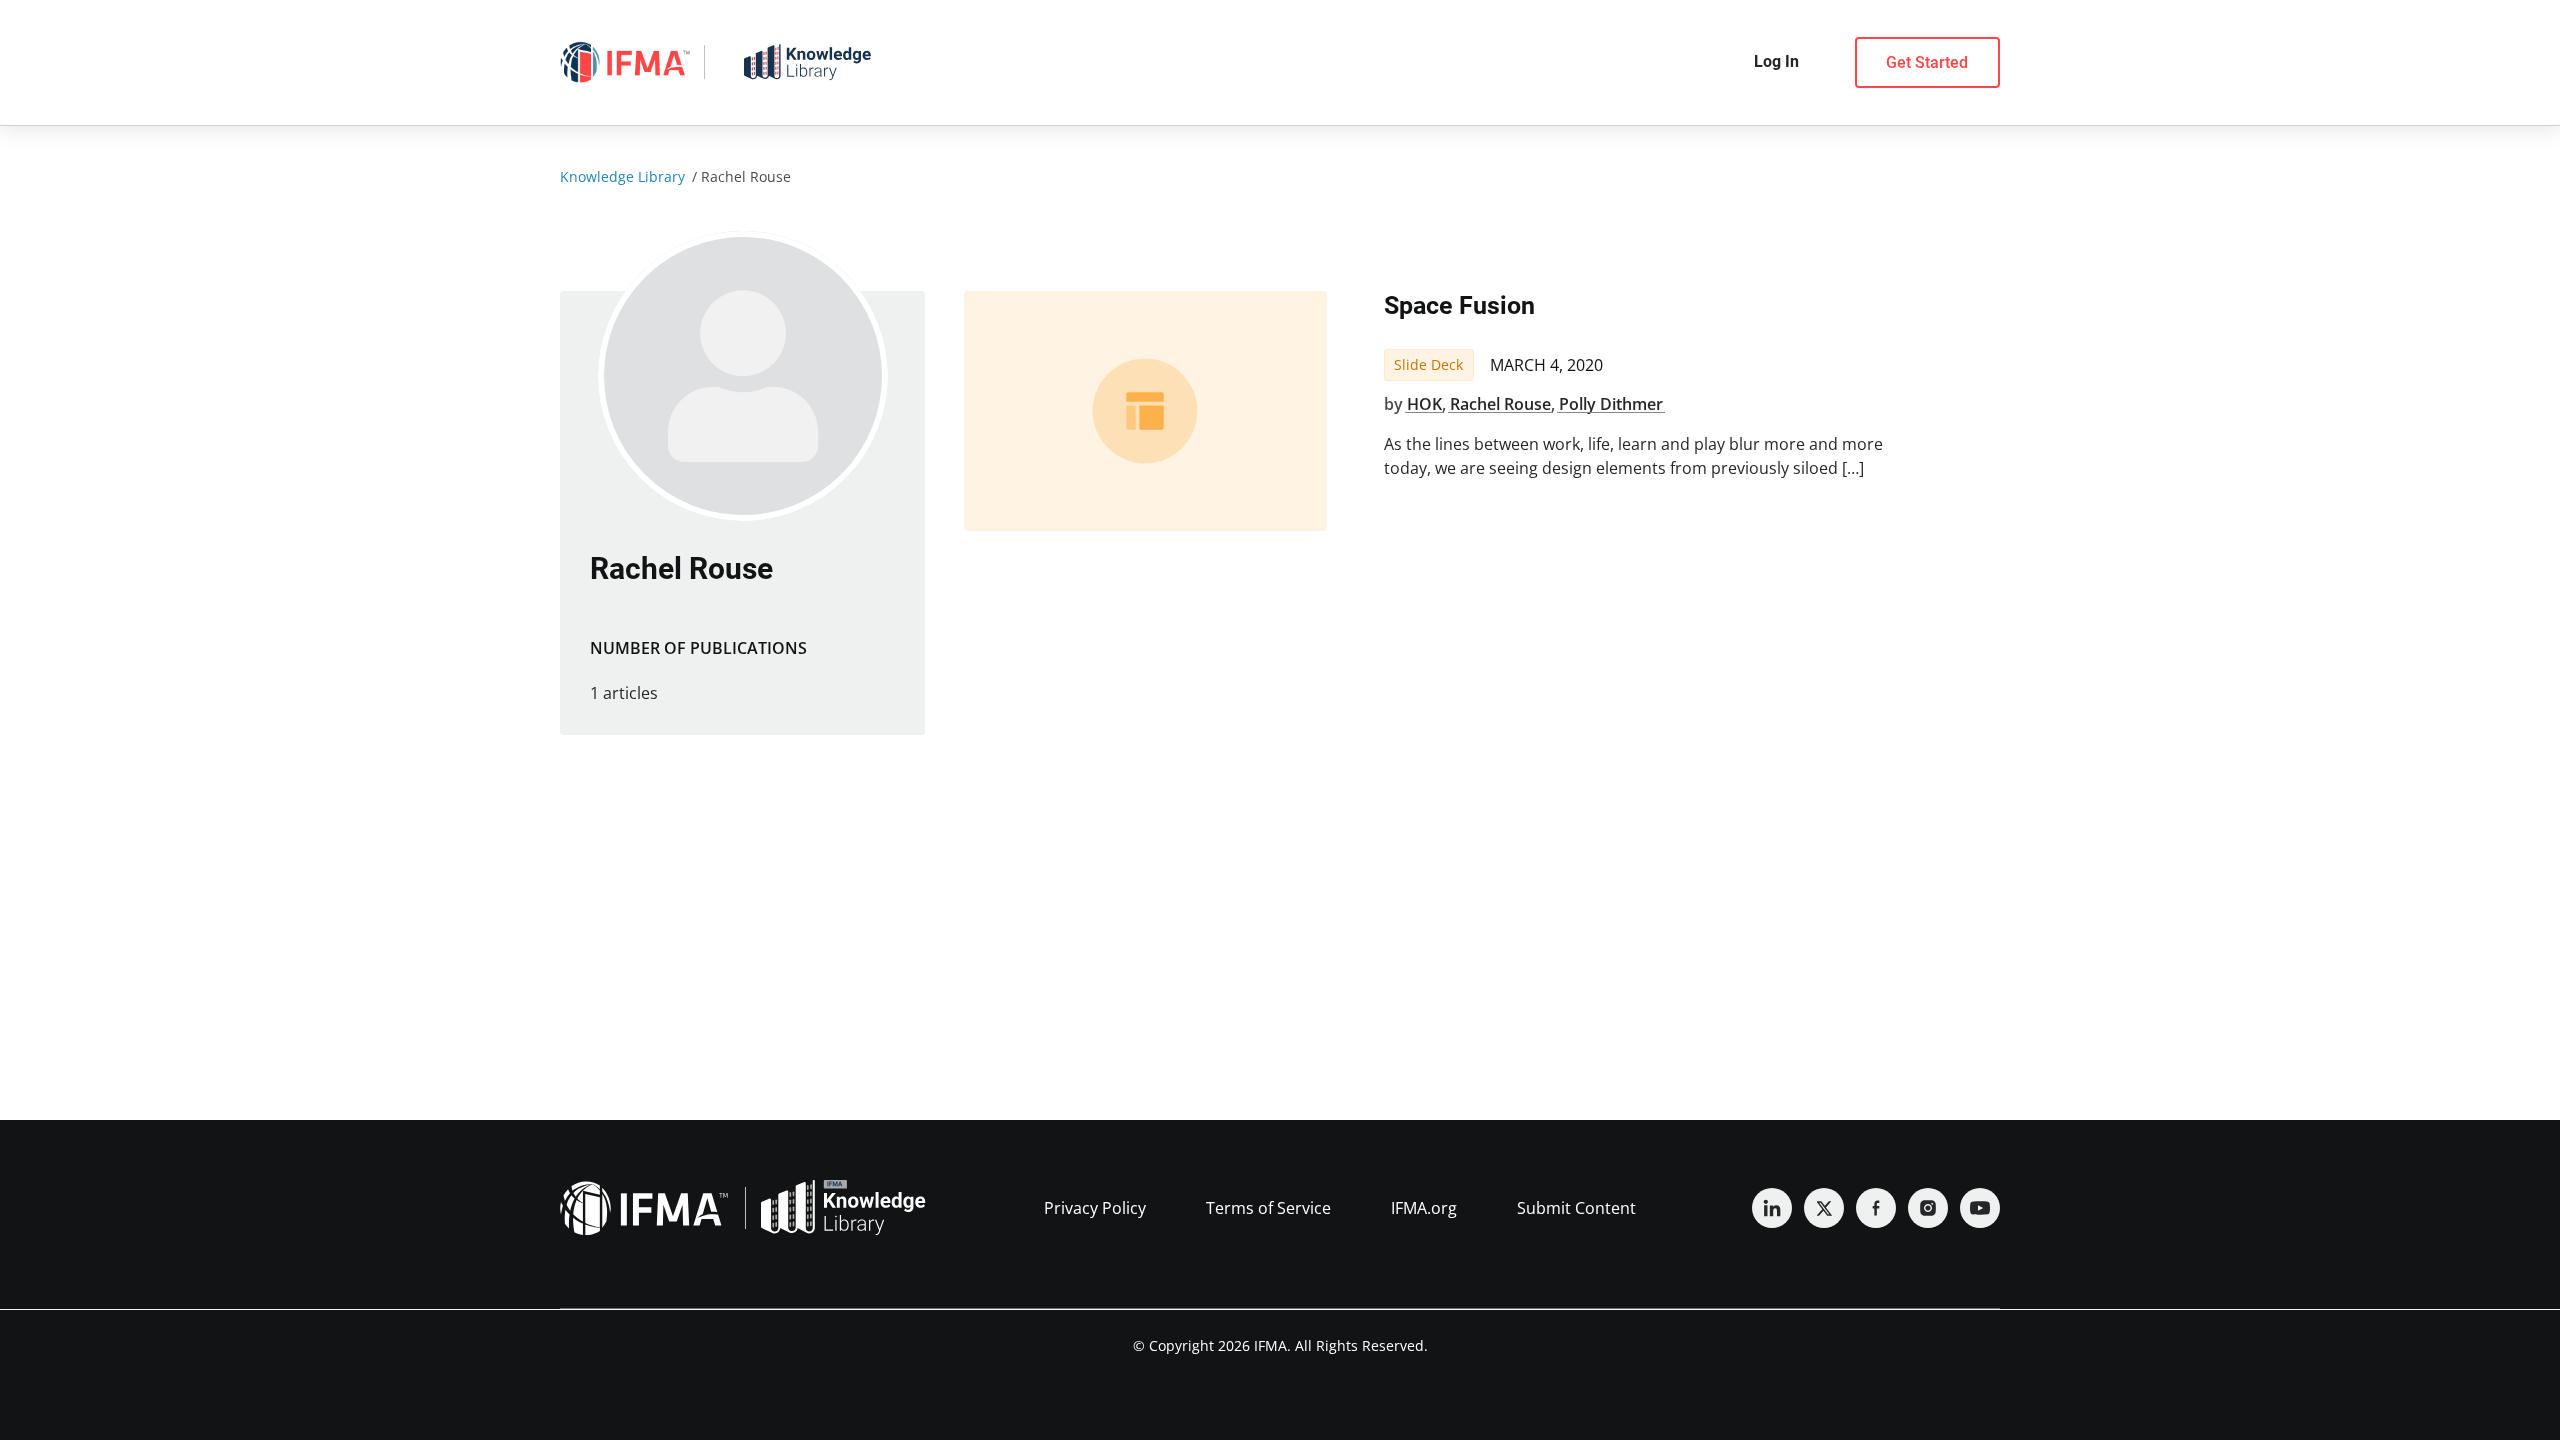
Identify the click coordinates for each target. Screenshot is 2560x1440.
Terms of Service (1268, 1208)
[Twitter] (1824, 1208)
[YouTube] (1980, 1208)
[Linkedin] (1772, 1208)
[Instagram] (1928, 1208)
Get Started (1927, 62)
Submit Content (1576, 1208)
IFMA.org (1424, 1208)
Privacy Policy (1095, 1208)
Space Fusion (1459, 305)
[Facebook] (1876, 1208)
